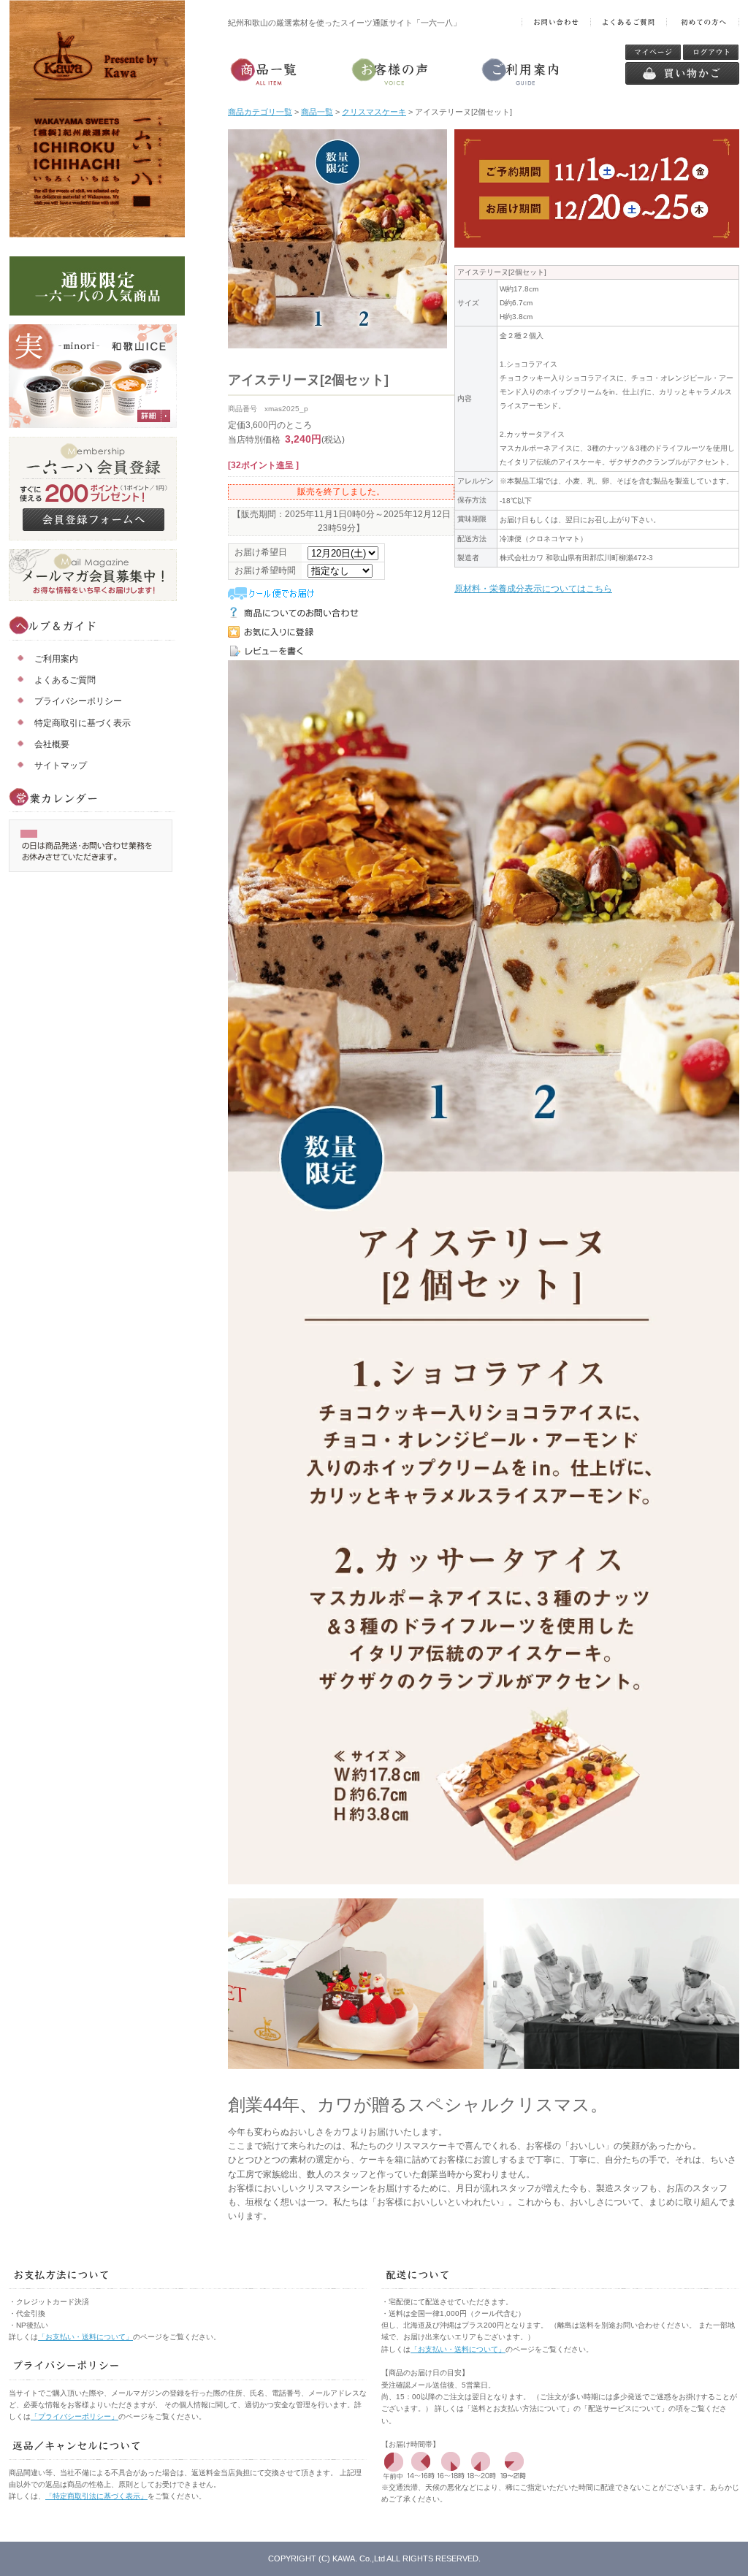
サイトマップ (61, 765)
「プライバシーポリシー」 (75, 2416)
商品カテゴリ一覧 (260, 112)
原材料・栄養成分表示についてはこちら (533, 589)
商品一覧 (317, 112)
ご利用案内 (56, 659)
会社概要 (52, 744)
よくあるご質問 (65, 680)
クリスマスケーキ (374, 112)
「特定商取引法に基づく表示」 (96, 2496)
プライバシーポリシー (78, 701)
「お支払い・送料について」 (85, 2337)
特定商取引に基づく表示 (83, 723)
